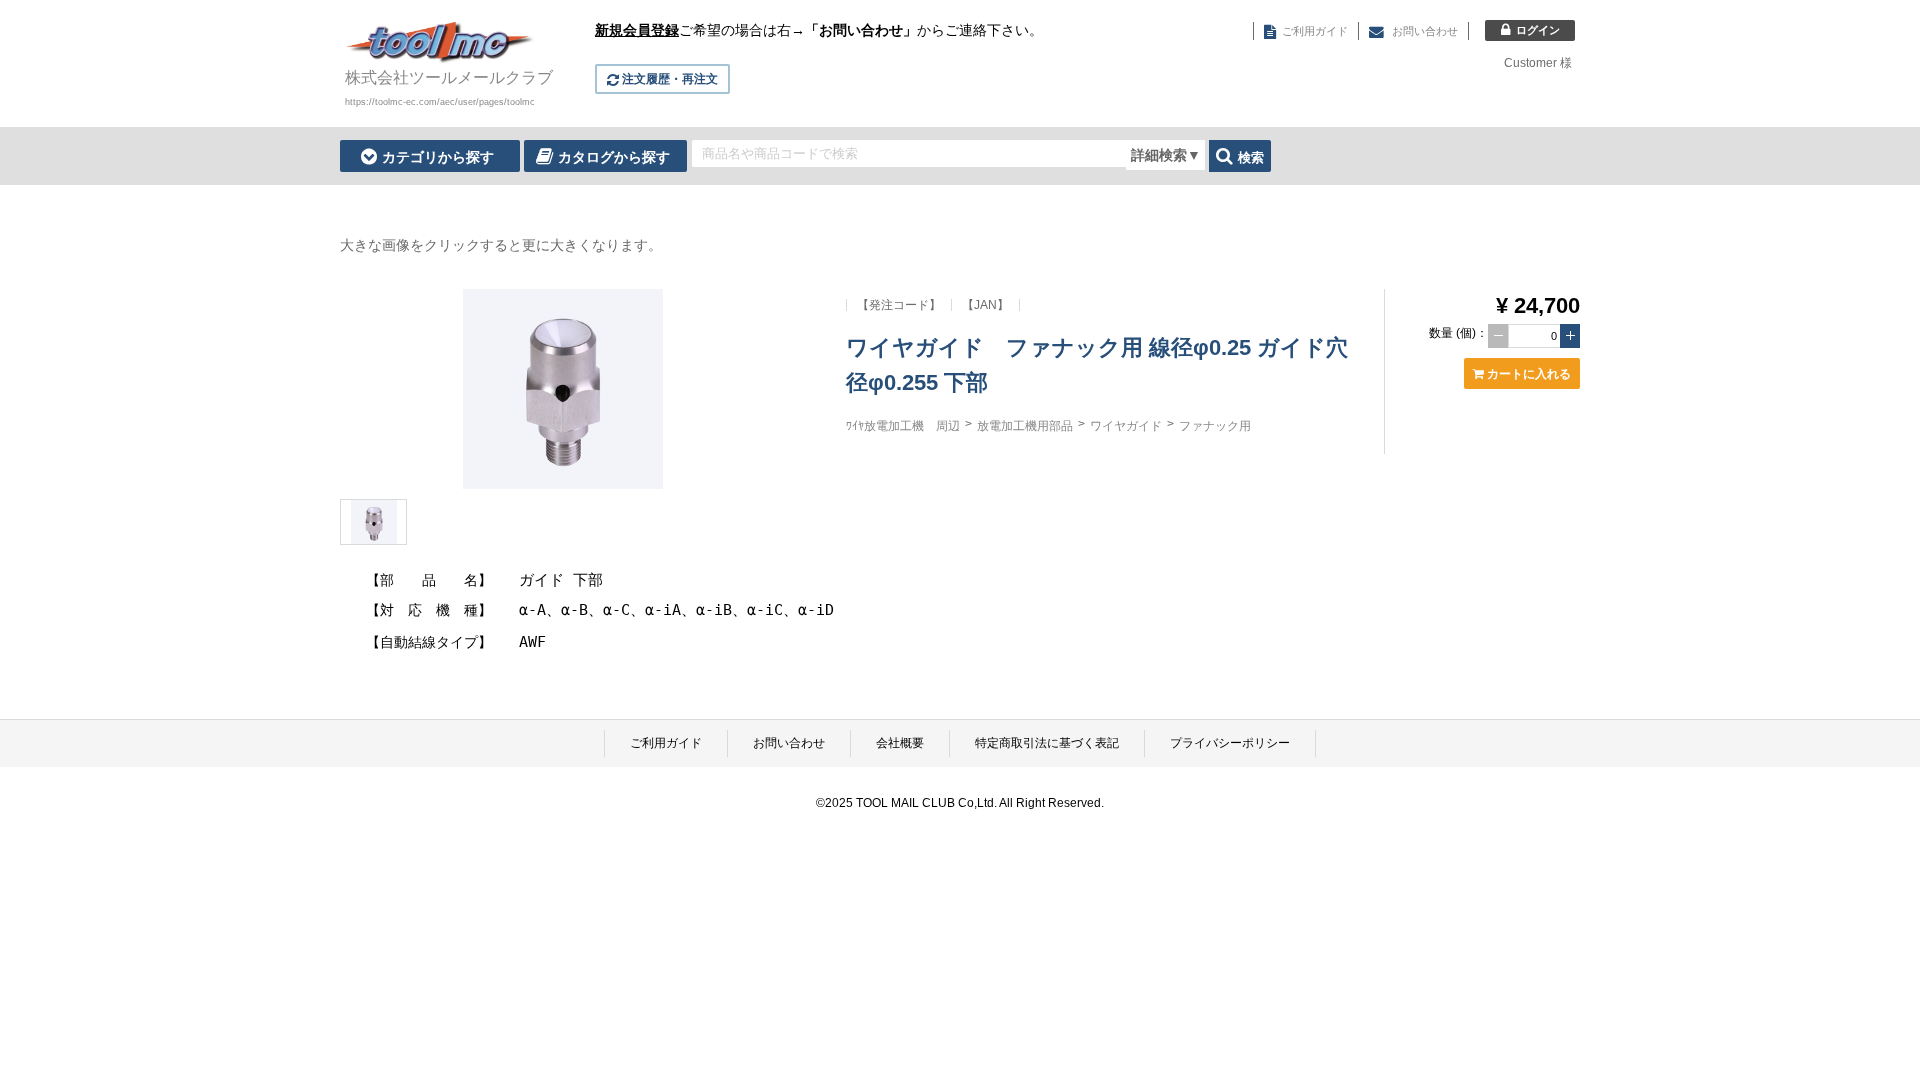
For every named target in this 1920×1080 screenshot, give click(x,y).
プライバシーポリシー (1230, 743)
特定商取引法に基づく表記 (1047, 743)
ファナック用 (1215, 426)
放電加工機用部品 (1025, 426)
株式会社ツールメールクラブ (449, 77)
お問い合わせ (789, 743)
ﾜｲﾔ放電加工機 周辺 (903, 426)
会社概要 (900, 743)
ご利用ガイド (666, 743)
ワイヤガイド (1126, 426)
